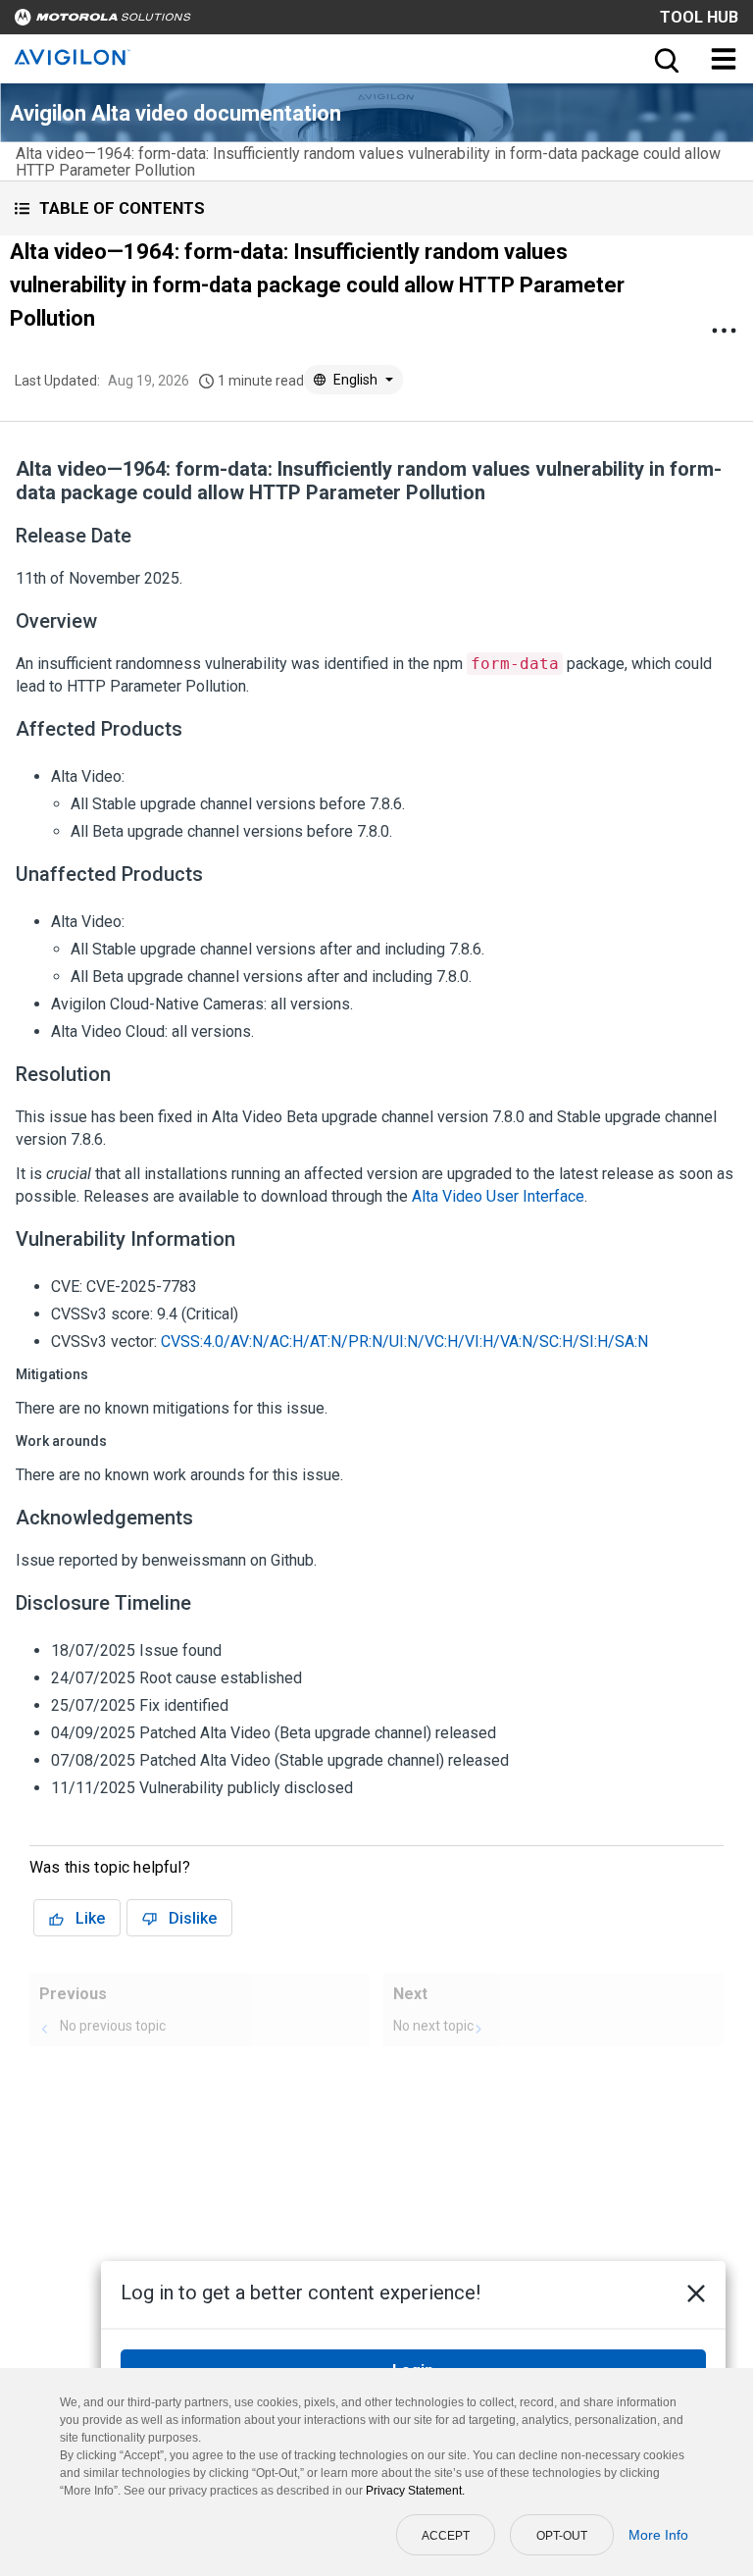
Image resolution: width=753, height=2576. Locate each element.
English (355, 380)
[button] (376, 208)
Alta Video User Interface (498, 1196)
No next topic (433, 2026)
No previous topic (113, 2026)
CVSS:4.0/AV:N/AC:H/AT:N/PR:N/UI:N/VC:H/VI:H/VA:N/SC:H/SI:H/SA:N (404, 1341)
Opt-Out (562, 2536)
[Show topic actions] (724, 331)
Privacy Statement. (415, 2491)
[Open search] (665, 59)
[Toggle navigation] (724, 59)
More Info (658, 2535)
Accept (446, 2536)
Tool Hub (699, 17)
